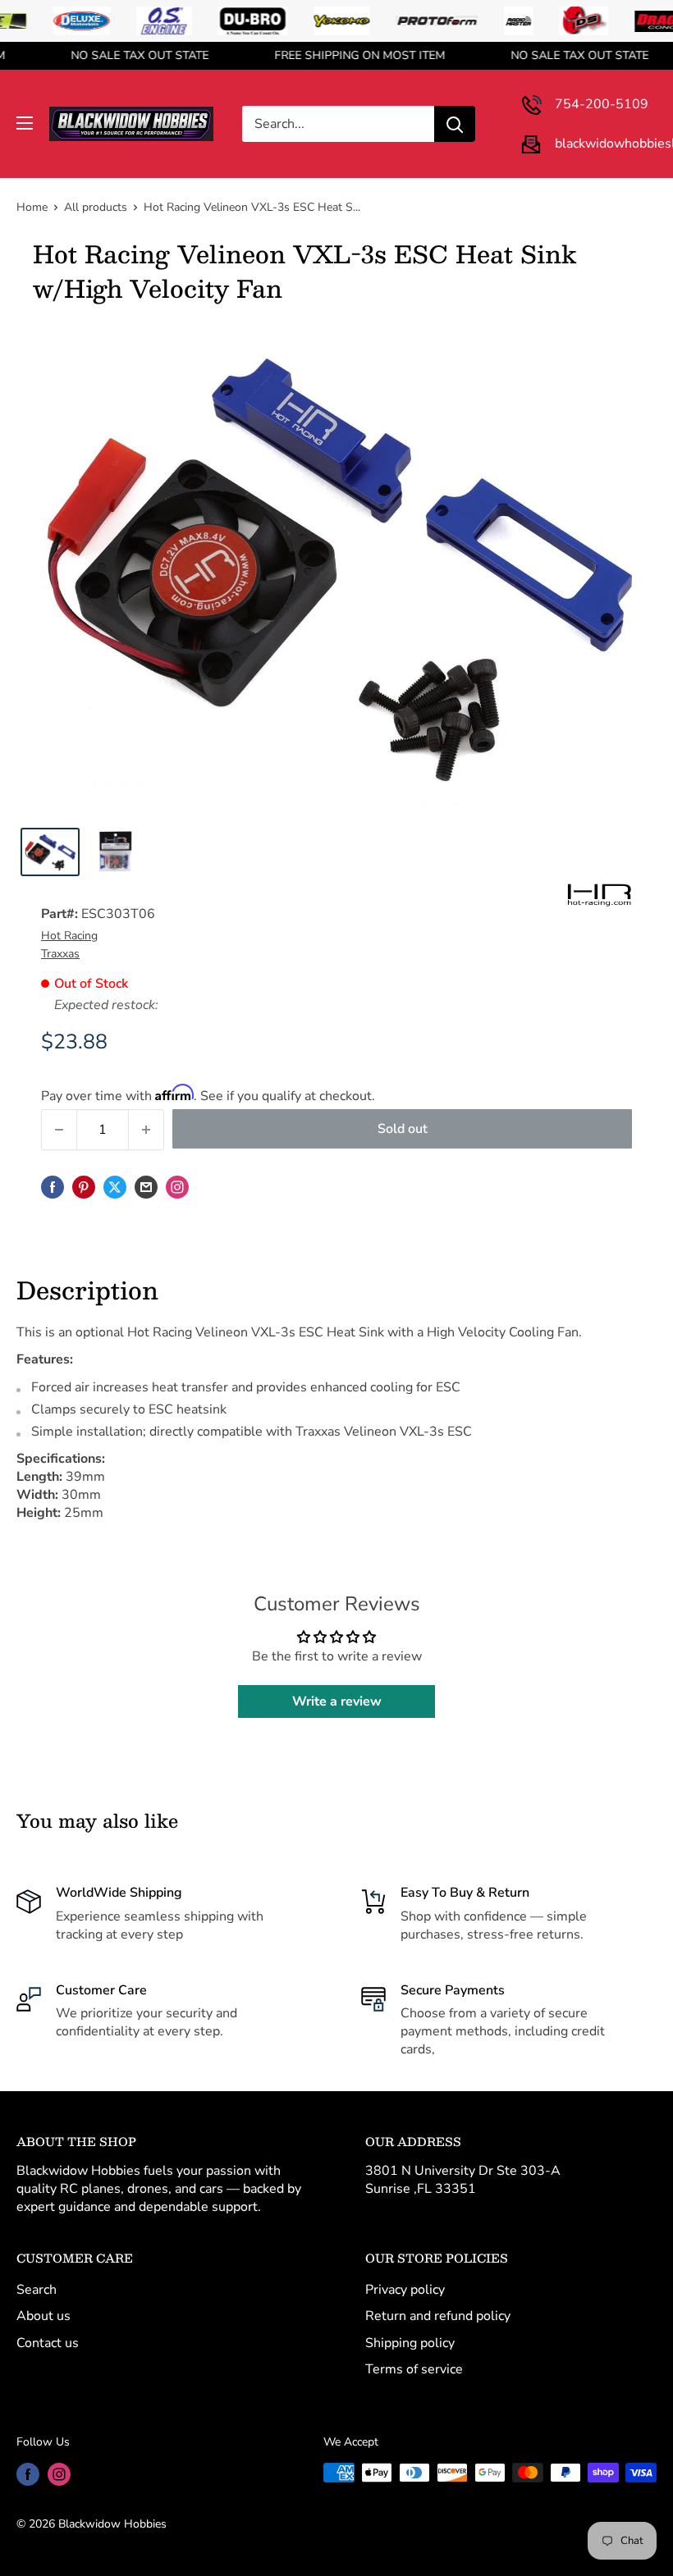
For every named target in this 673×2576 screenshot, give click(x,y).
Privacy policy (405, 2290)
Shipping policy (410, 2343)
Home (32, 207)
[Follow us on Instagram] (177, 1187)
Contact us (48, 2343)
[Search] (455, 124)
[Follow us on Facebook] (28, 2474)
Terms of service (414, 2369)
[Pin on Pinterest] (84, 1187)
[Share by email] (146, 1187)
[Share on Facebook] (53, 1187)
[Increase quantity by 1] (146, 1130)
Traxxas (60, 954)
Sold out (403, 1129)
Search (37, 2290)
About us (43, 2316)
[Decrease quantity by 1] (59, 1130)
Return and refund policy (438, 2316)
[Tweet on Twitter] (115, 1187)
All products (96, 207)
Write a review (337, 1701)
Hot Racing (69, 936)
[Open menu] (25, 123)
